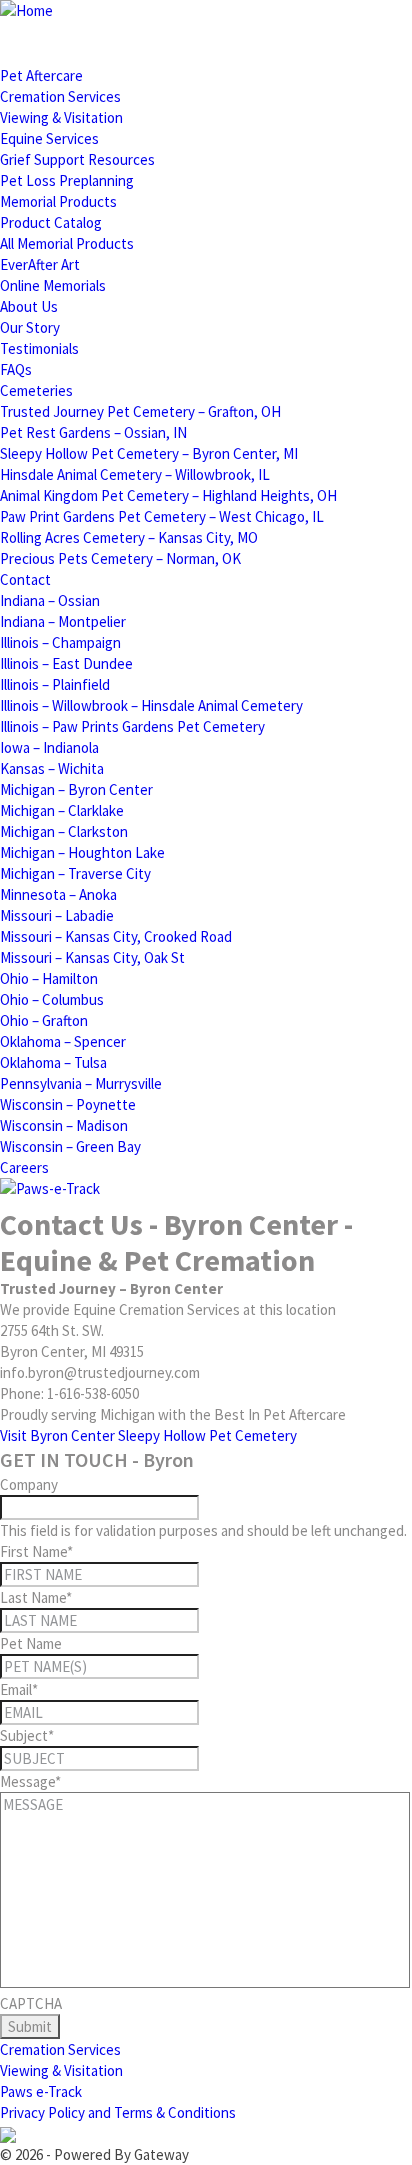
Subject (27, 1735)
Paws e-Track (41, 2091)
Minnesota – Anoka (58, 894)
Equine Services (49, 138)
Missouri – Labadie (57, 915)
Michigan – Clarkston (64, 831)
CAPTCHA (31, 2003)
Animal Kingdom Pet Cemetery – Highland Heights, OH (168, 495)
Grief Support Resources (77, 159)
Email (19, 1689)
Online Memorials (53, 285)
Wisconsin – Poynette (68, 1104)
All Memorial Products (67, 243)
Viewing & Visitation (61, 117)
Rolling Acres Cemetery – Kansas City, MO (129, 537)
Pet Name (31, 1643)
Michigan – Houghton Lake (82, 852)
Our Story (30, 327)
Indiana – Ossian (50, 600)
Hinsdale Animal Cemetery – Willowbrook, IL (135, 474)
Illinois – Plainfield (55, 684)
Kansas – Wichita (52, 768)
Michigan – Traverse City (75, 873)
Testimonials (39, 348)
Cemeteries (36, 390)
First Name (36, 1551)
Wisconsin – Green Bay (70, 1146)
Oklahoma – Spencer (63, 1041)
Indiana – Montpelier (63, 621)
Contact (25, 579)
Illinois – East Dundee (66, 663)
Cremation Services (60, 96)
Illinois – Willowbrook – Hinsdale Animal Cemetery (151, 705)
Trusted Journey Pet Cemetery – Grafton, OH (140, 411)
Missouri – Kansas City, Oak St (92, 957)
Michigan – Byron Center (76, 789)
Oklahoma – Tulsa (53, 1062)
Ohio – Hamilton (49, 978)
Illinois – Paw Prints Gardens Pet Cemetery (132, 726)
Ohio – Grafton (44, 1020)
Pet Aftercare (41, 75)
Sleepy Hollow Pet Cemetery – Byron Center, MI (149, 453)
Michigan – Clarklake (62, 810)
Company (29, 1484)
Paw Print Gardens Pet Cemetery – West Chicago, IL (162, 516)
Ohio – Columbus (52, 999)
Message (30, 1781)
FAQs (16, 369)
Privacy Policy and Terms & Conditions (118, 2112)
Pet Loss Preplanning (67, 180)
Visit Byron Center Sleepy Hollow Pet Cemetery (148, 1435)
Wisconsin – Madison (64, 1125)
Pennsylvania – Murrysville (81, 1083)
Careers (24, 1167)
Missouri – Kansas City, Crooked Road (116, 936)
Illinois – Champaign (60, 642)
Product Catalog (51, 222)
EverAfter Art (40, 264)
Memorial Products (58, 201)
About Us (29, 306)
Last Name (36, 1597)
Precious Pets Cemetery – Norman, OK (120, 558)
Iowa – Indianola (49, 747)
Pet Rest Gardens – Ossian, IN (93, 432)
